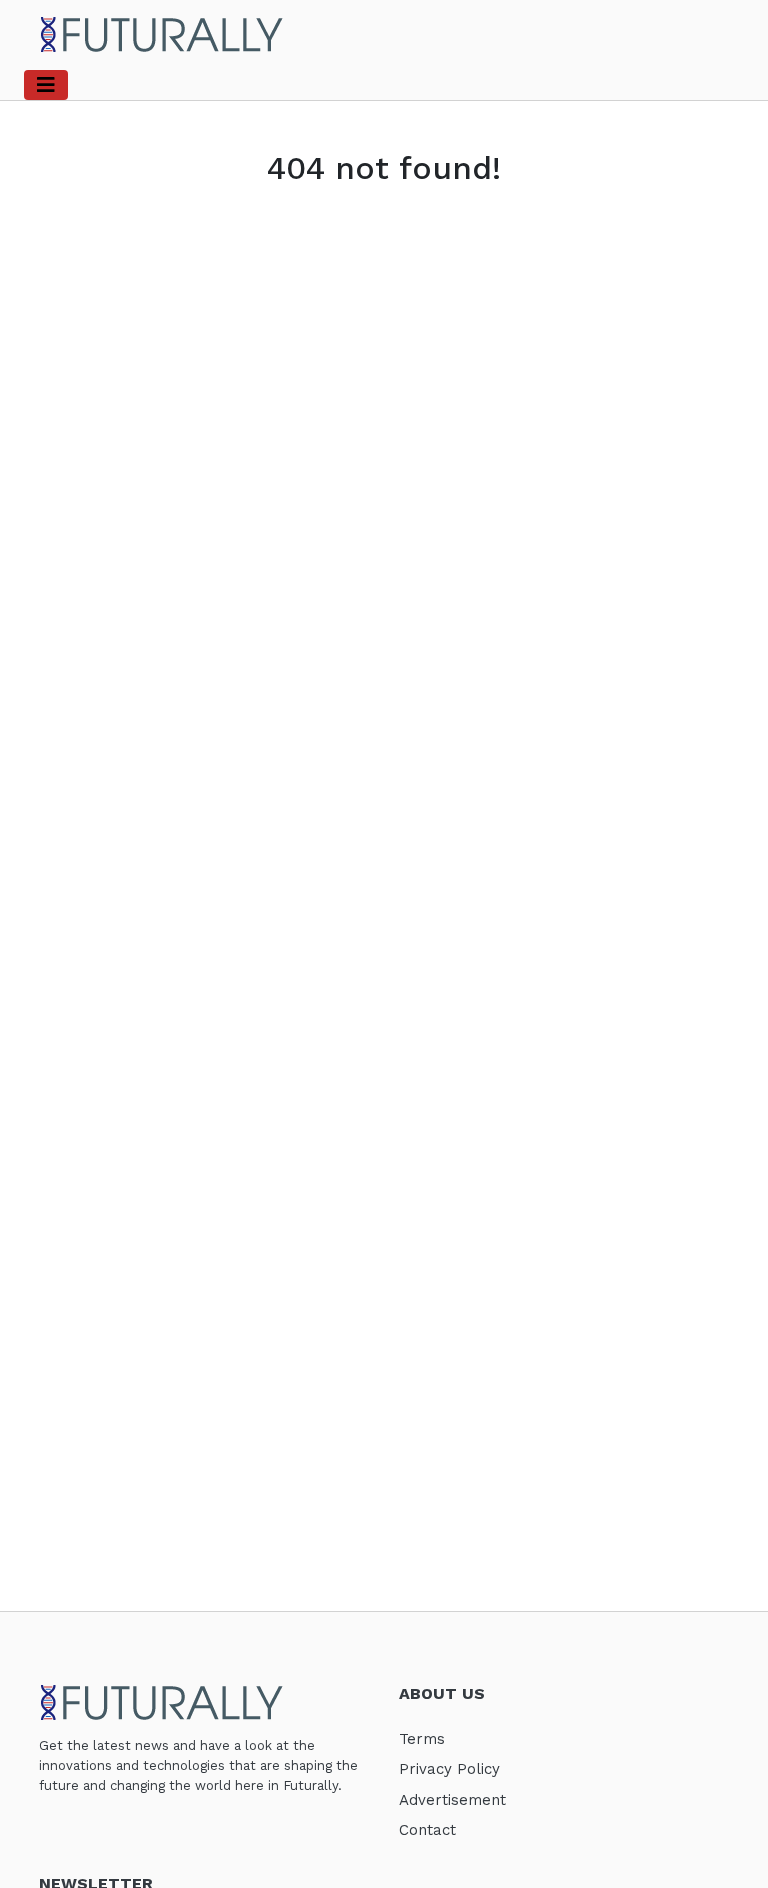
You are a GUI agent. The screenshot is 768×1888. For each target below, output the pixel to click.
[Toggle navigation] (46, 85)
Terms (422, 1739)
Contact (427, 1830)
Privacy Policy (449, 1769)
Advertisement (452, 1800)
